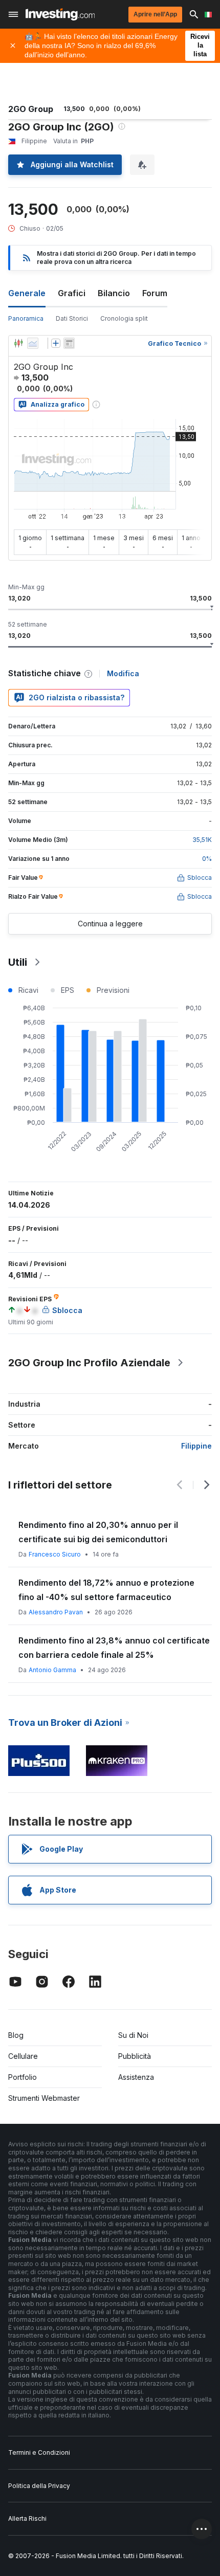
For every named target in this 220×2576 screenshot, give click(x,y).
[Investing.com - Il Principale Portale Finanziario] (60, 14)
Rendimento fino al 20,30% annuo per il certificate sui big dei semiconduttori (98, 1532)
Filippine (196, 1446)
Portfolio (23, 2077)
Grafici (72, 293)
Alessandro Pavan (56, 1612)
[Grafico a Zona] (33, 343)
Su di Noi (133, 2035)
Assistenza (136, 2077)
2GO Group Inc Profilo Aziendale (89, 1363)
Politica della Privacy (39, 2486)
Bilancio (114, 293)
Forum (155, 293)
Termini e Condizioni (39, 2452)
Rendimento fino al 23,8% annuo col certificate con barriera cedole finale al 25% (114, 1648)
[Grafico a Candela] (18, 343)
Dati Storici (72, 318)
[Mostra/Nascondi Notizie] (69, 343)
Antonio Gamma (52, 1670)
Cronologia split (124, 318)
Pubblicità (135, 2056)
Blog (16, 2035)
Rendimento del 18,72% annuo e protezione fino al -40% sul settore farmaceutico (106, 1590)
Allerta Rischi (27, 2518)
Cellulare (23, 2056)
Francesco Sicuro (55, 1554)
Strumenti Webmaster (44, 2098)
